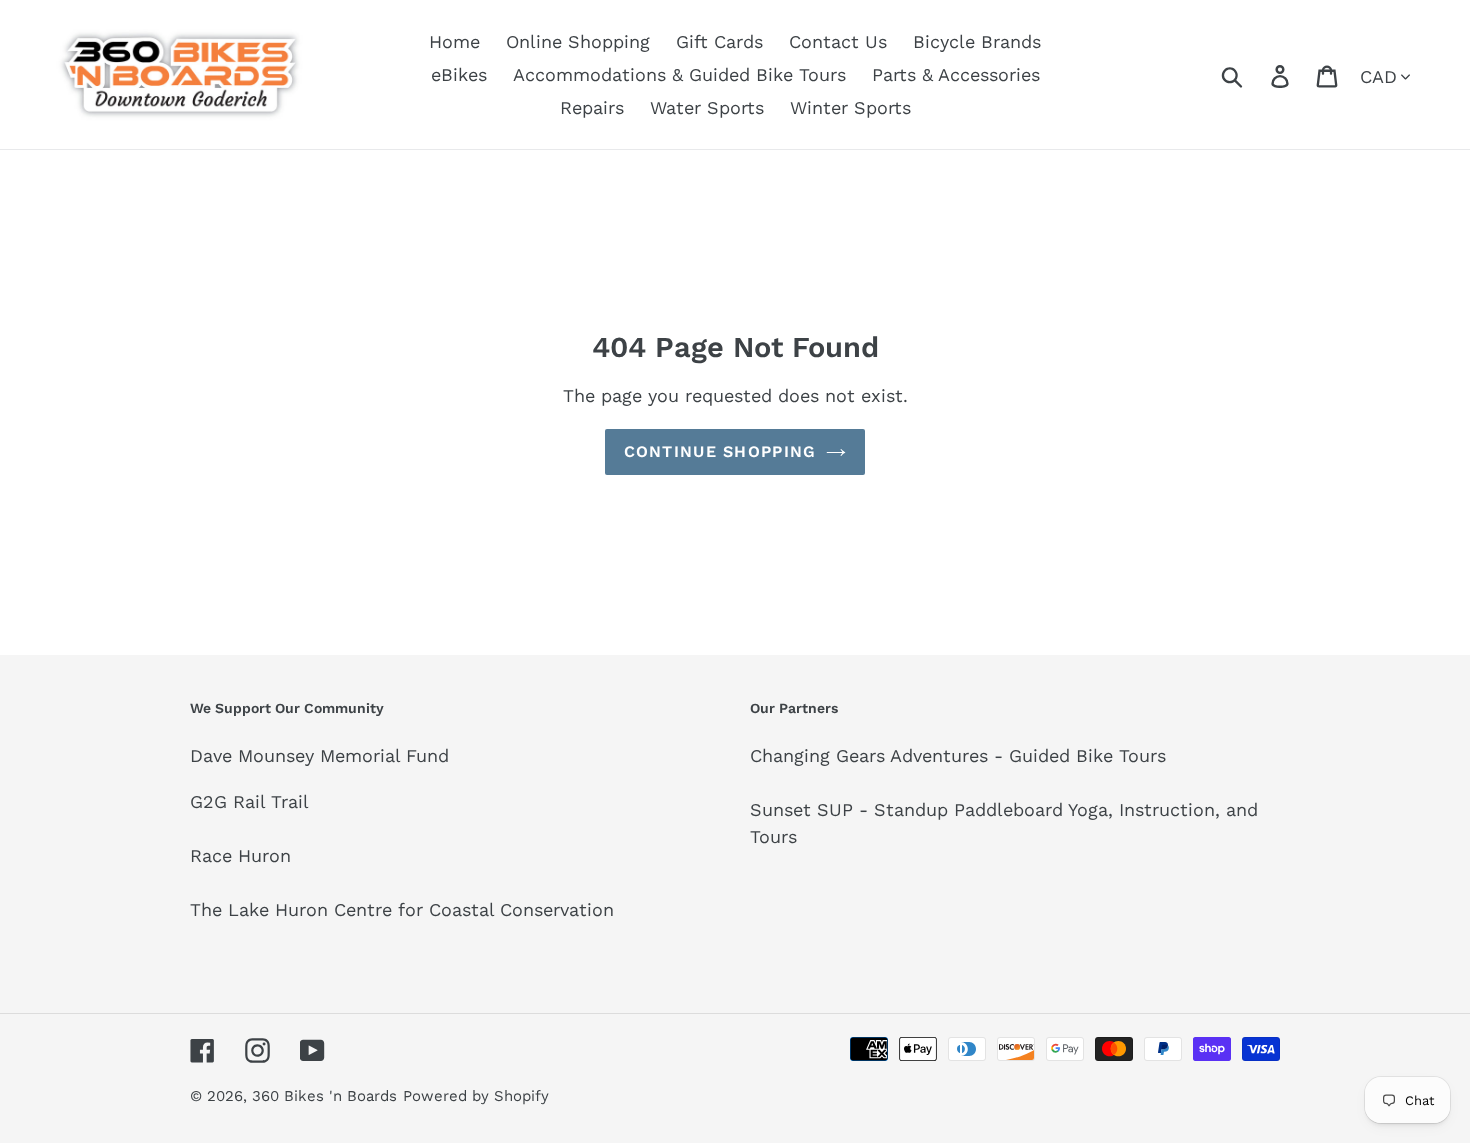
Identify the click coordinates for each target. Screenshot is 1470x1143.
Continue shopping (720, 451)
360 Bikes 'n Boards (324, 1096)
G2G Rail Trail (249, 801)
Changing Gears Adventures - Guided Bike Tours (958, 755)
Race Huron (240, 855)
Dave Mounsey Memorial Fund (319, 755)
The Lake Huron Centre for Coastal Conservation (402, 909)
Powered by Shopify (476, 1096)
